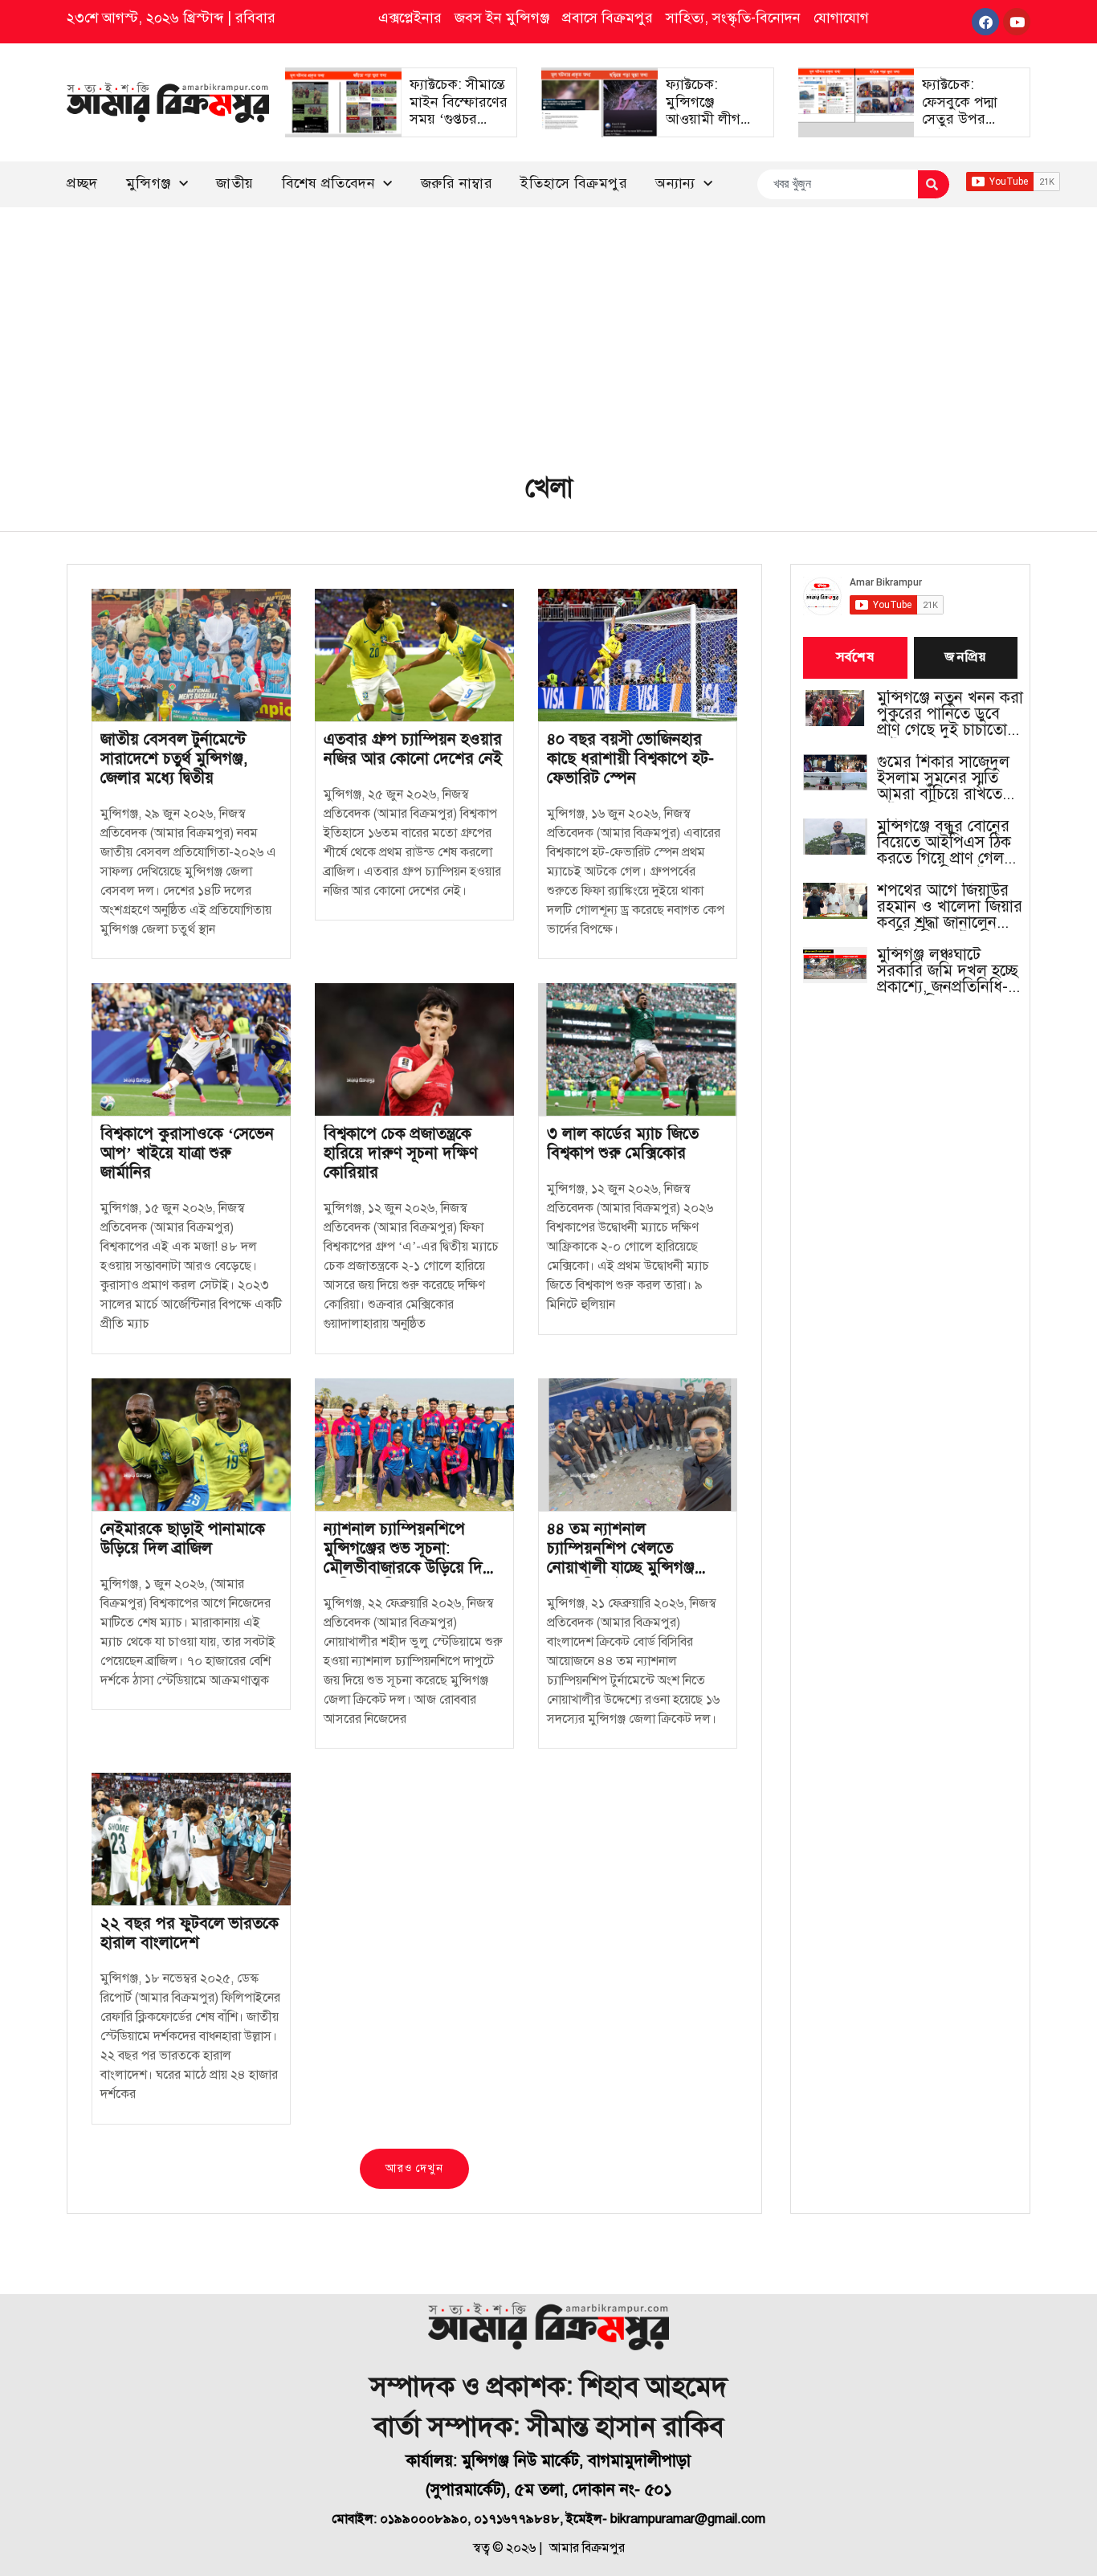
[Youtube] (1017, 22)
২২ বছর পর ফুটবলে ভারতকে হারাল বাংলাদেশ (190, 1933)
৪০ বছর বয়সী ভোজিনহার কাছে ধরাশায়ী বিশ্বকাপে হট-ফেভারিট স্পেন (630, 759)
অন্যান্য (675, 183)
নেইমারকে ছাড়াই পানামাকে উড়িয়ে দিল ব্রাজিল (183, 1539)
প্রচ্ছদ (82, 183)
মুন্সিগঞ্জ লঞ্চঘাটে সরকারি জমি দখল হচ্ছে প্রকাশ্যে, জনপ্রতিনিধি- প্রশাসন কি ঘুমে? (948, 971)
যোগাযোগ (841, 18)
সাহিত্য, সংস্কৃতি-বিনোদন (733, 18)
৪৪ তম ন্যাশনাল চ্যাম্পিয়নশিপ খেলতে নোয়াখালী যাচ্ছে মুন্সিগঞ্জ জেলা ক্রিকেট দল (621, 1558)
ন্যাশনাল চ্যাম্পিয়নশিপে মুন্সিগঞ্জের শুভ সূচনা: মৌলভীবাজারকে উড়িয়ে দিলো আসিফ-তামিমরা (413, 1558)
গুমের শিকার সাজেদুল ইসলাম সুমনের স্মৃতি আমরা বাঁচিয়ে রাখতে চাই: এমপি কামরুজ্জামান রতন (951, 778)
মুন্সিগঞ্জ (149, 183)
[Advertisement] (548, 328)
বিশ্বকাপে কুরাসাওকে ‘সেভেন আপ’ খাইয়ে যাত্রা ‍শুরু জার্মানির (187, 1153)
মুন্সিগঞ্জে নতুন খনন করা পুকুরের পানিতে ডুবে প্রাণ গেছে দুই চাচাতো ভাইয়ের (950, 714)
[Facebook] (985, 22)
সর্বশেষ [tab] (855, 658)
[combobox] (837, 184)
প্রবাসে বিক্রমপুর (608, 18)
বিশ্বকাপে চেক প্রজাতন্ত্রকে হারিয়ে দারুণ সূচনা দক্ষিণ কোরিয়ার (401, 1153)
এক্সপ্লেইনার (410, 18)
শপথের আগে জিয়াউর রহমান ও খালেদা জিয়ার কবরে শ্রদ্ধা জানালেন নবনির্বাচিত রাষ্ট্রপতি (950, 907)
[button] (414, 2169)
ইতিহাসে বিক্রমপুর (574, 183)
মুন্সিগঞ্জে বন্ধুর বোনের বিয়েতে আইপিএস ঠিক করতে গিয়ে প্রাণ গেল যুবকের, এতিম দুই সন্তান (950, 843)
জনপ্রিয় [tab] (965, 658)
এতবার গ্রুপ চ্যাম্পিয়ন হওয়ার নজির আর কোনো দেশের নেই (413, 749)
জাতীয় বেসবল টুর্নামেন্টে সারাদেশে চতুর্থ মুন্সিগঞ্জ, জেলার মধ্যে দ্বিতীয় (174, 759)
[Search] (934, 184)
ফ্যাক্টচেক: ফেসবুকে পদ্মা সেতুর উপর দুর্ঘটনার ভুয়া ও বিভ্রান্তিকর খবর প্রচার (965, 128)
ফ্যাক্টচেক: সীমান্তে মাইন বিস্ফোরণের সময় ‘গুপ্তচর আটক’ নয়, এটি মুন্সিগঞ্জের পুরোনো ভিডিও (459, 128)
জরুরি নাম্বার (457, 183)
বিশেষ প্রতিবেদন (329, 183)
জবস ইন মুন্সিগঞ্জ (502, 18)
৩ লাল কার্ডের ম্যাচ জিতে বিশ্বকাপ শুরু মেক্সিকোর (623, 1143)
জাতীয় (235, 183)
